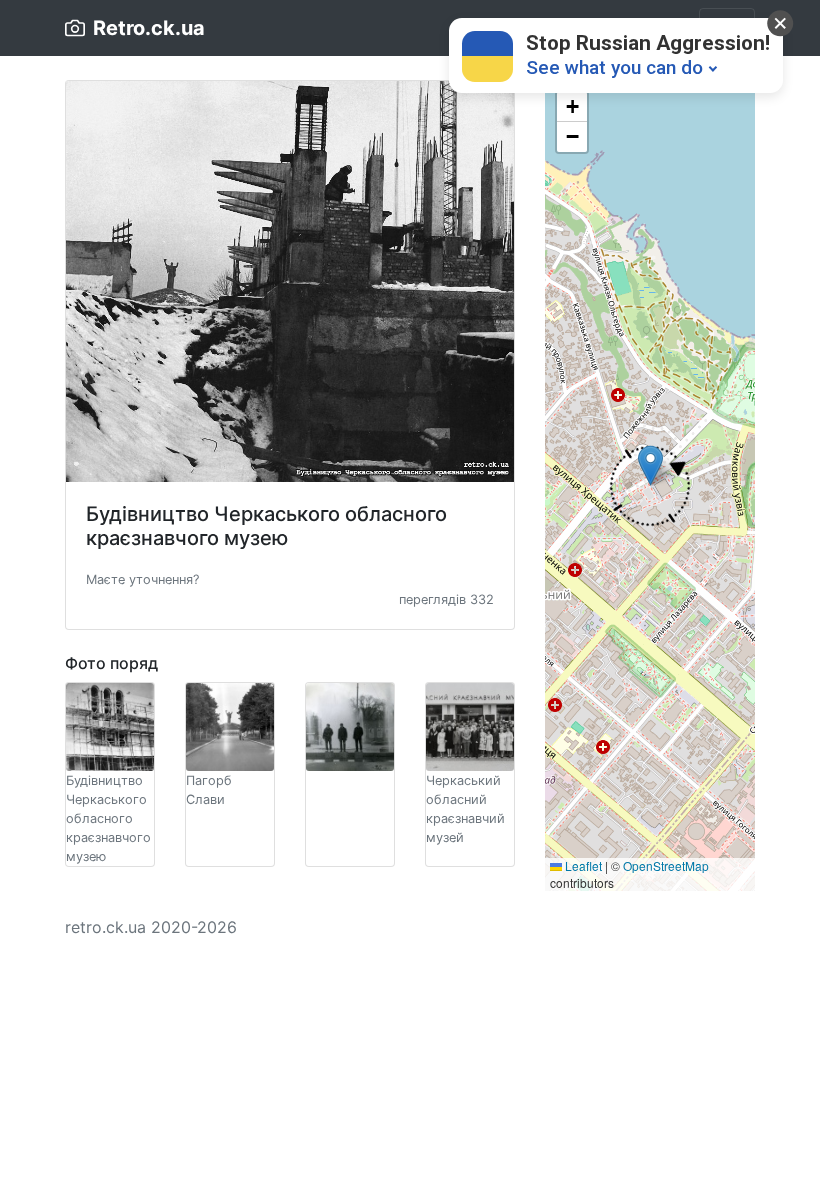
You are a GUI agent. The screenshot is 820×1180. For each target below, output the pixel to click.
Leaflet (582, 865)
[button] (142, 578)
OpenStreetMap (666, 865)
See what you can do (614, 67)
